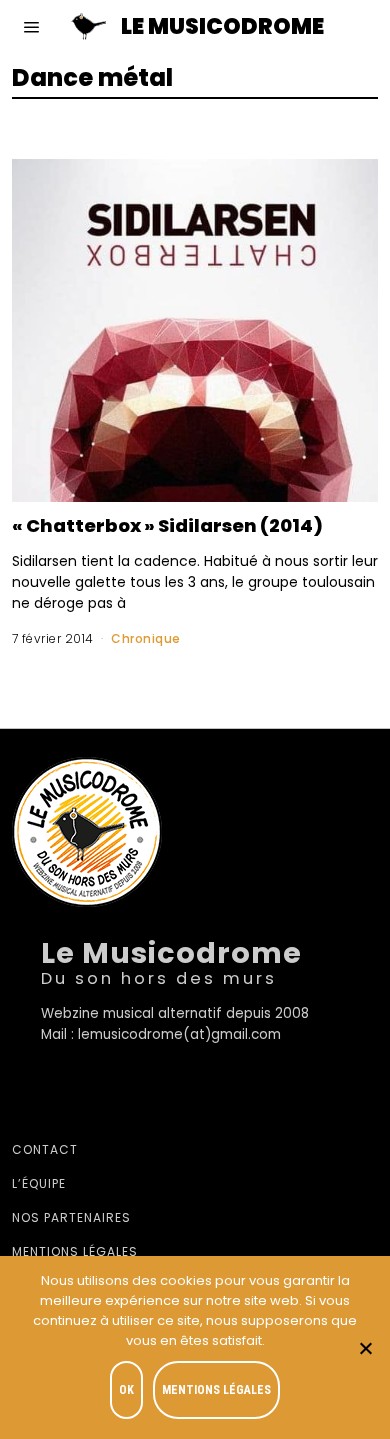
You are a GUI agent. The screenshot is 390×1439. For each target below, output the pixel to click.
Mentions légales (75, 1251)
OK (126, 1390)
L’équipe (39, 1183)
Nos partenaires (71, 1217)
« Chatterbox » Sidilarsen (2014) (167, 525)
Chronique (146, 638)
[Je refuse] (365, 1348)
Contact (45, 1149)
